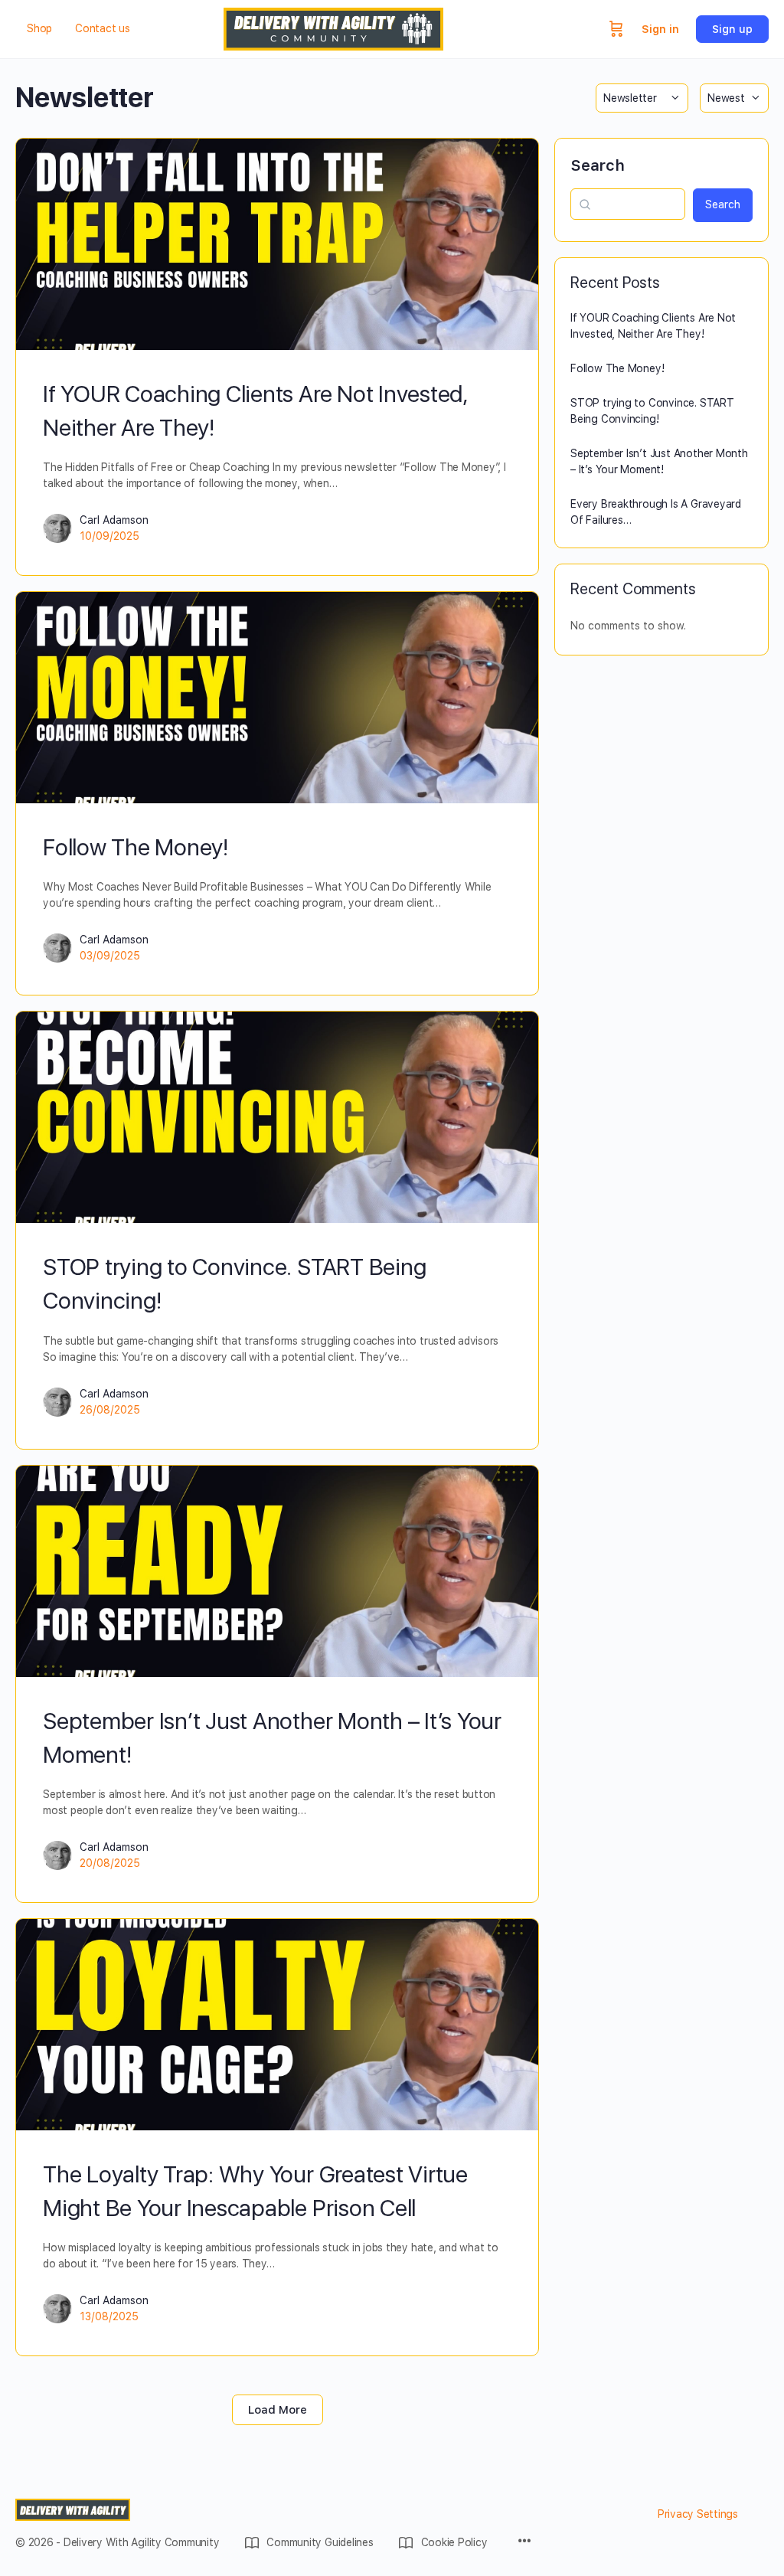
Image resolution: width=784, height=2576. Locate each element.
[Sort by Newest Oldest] (734, 98)
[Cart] (616, 29)
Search (598, 165)
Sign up (732, 29)
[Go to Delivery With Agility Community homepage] (333, 27)
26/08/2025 (110, 1410)
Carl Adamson (114, 520)
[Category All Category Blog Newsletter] (642, 98)
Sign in (660, 29)
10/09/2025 (109, 536)
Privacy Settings (698, 2514)
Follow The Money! (136, 847)
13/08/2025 (109, 2316)
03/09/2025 (110, 956)
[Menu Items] (524, 2542)
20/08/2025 (110, 1863)
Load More (278, 2410)
